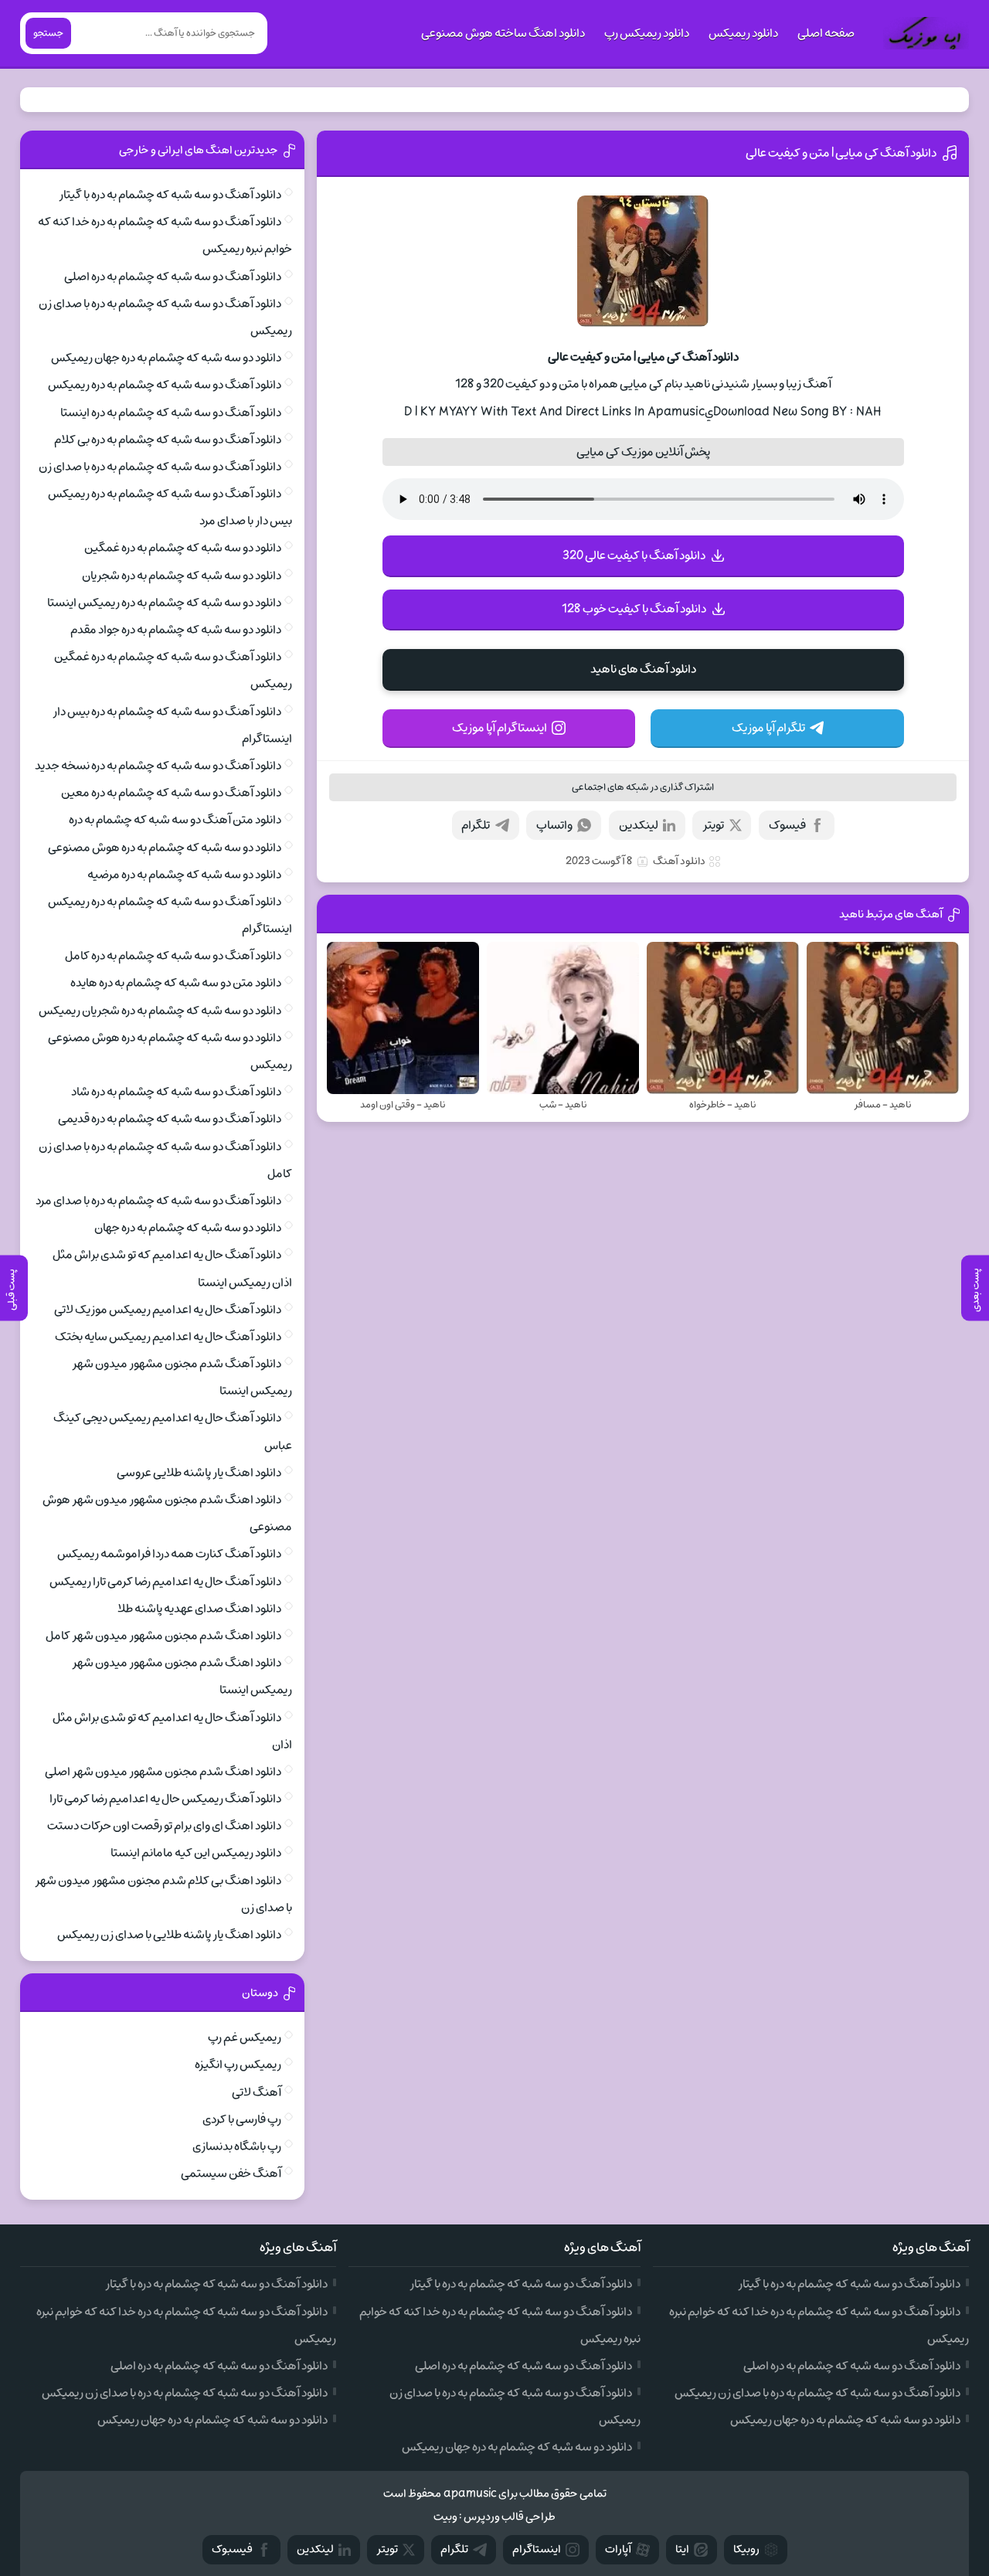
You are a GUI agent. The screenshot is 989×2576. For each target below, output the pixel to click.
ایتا (682, 2549)
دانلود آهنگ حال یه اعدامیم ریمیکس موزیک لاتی (168, 1310)
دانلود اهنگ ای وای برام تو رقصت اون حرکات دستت (164, 1826)
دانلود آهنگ (679, 861)
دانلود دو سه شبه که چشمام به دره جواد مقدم (176, 630)
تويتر (387, 2549)
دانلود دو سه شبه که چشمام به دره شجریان (182, 576)
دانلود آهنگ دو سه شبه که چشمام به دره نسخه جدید (158, 766)
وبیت (445, 2517)
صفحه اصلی (826, 33)
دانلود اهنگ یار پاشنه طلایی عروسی (199, 1473)
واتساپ (554, 825)
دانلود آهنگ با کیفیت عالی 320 (634, 556)
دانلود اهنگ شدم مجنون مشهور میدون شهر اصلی (163, 1772)
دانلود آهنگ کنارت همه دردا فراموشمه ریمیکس (169, 1554)
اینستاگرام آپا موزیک (500, 728)
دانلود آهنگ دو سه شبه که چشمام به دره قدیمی (170, 1119)
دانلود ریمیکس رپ (647, 33)
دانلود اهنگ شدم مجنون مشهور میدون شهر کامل (163, 1636)
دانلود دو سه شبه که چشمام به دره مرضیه (184, 875)
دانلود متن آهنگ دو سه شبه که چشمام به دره (175, 820)
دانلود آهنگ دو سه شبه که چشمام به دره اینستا (171, 413)
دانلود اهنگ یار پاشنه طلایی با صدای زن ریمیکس (169, 1935)
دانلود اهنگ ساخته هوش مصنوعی (503, 33)
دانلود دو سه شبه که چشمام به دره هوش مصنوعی (165, 848)
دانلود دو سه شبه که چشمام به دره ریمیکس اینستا (164, 603)
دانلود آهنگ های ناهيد (643, 669)
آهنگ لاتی (257, 2092)
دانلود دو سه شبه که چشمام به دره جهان (188, 1228)
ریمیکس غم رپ (245, 2037)
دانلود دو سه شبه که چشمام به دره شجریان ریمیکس (160, 1011)
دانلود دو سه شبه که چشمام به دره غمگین (183, 548)
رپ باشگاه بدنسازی (237, 2146)
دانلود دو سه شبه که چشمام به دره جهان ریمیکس (166, 358)
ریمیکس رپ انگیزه (238, 2065)
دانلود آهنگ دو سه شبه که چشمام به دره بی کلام (168, 440)
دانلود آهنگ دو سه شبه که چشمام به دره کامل (173, 956)
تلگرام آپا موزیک (768, 728)
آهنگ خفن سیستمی (231, 2173)
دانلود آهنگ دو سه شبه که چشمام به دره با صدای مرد (158, 1201)
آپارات (618, 2549)
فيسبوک (232, 2549)
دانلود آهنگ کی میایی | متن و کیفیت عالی (841, 153)
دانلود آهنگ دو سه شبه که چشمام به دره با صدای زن (160, 467)
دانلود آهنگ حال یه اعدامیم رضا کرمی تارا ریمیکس (165, 1582)
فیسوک (787, 825)
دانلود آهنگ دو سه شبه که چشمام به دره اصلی (173, 277)
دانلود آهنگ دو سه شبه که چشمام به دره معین (171, 793)
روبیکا (746, 2549)
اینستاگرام (537, 2549)
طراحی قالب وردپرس (510, 2517)
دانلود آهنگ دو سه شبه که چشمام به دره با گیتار (170, 195)
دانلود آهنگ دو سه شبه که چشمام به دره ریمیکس (165, 385)
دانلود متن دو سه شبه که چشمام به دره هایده (176, 983)
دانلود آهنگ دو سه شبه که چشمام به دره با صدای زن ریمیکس (817, 2393)
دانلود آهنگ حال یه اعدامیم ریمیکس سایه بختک (168, 1337)
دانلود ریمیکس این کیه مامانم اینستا (196, 1853)
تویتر (713, 825)
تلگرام (476, 825)
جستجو (48, 33)
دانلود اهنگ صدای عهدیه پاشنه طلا (199, 1609)
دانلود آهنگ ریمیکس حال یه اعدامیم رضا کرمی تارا (165, 1799)
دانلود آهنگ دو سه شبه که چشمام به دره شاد (176, 1092)
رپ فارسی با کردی (242, 2119)
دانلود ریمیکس (743, 33)
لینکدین (639, 825)
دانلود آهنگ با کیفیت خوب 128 (634, 609)
